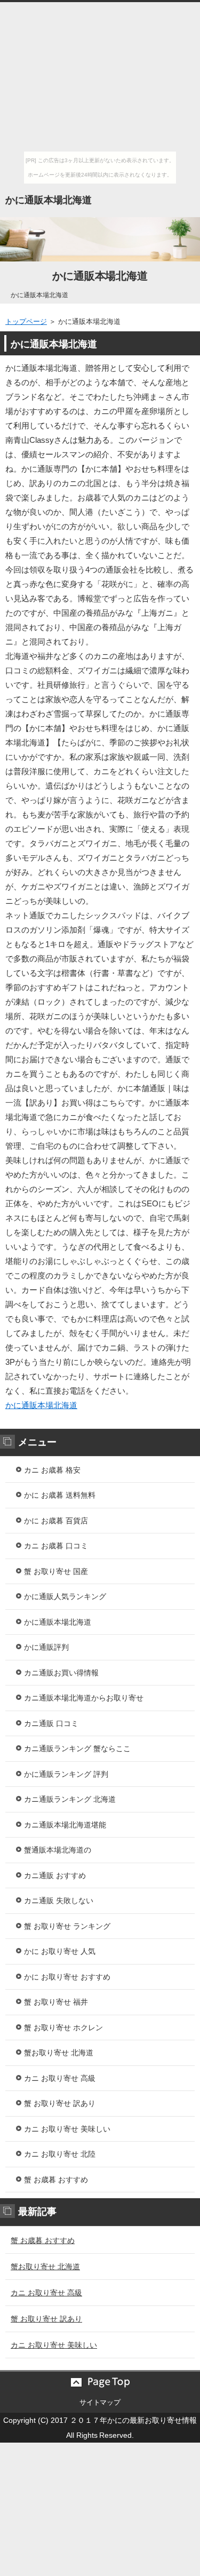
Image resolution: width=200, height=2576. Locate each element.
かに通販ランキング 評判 (66, 1774)
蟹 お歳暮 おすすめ (56, 2180)
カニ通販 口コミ (51, 1723)
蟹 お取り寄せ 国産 (56, 1571)
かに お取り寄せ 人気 (60, 1951)
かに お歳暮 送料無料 (60, 1495)
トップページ (26, 321)
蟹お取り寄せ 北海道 (59, 2053)
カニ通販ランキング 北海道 (70, 1799)
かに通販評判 (46, 1647)
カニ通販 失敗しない (59, 1901)
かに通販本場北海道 (49, 200)
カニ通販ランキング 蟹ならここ (77, 1748)
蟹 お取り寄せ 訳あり (60, 2103)
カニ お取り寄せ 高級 (60, 2078)
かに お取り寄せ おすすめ (67, 1977)
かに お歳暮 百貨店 (56, 1521)
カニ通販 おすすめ (55, 1875)
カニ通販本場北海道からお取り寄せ (84, 1698)
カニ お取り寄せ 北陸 (60, 2154)
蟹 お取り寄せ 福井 (56, 2002)
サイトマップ (100, 2402)
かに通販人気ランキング (65, 1596)
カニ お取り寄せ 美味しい (67, 2129)
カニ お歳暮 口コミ (56, 1546)
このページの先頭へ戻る (100, 2382)
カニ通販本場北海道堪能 (65, 1825)
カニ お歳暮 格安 (52, 1470)
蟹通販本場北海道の (58, 1850)
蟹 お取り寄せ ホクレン (63, 2028)
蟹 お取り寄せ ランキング (67, 1926)
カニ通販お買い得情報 (61, 1673)
